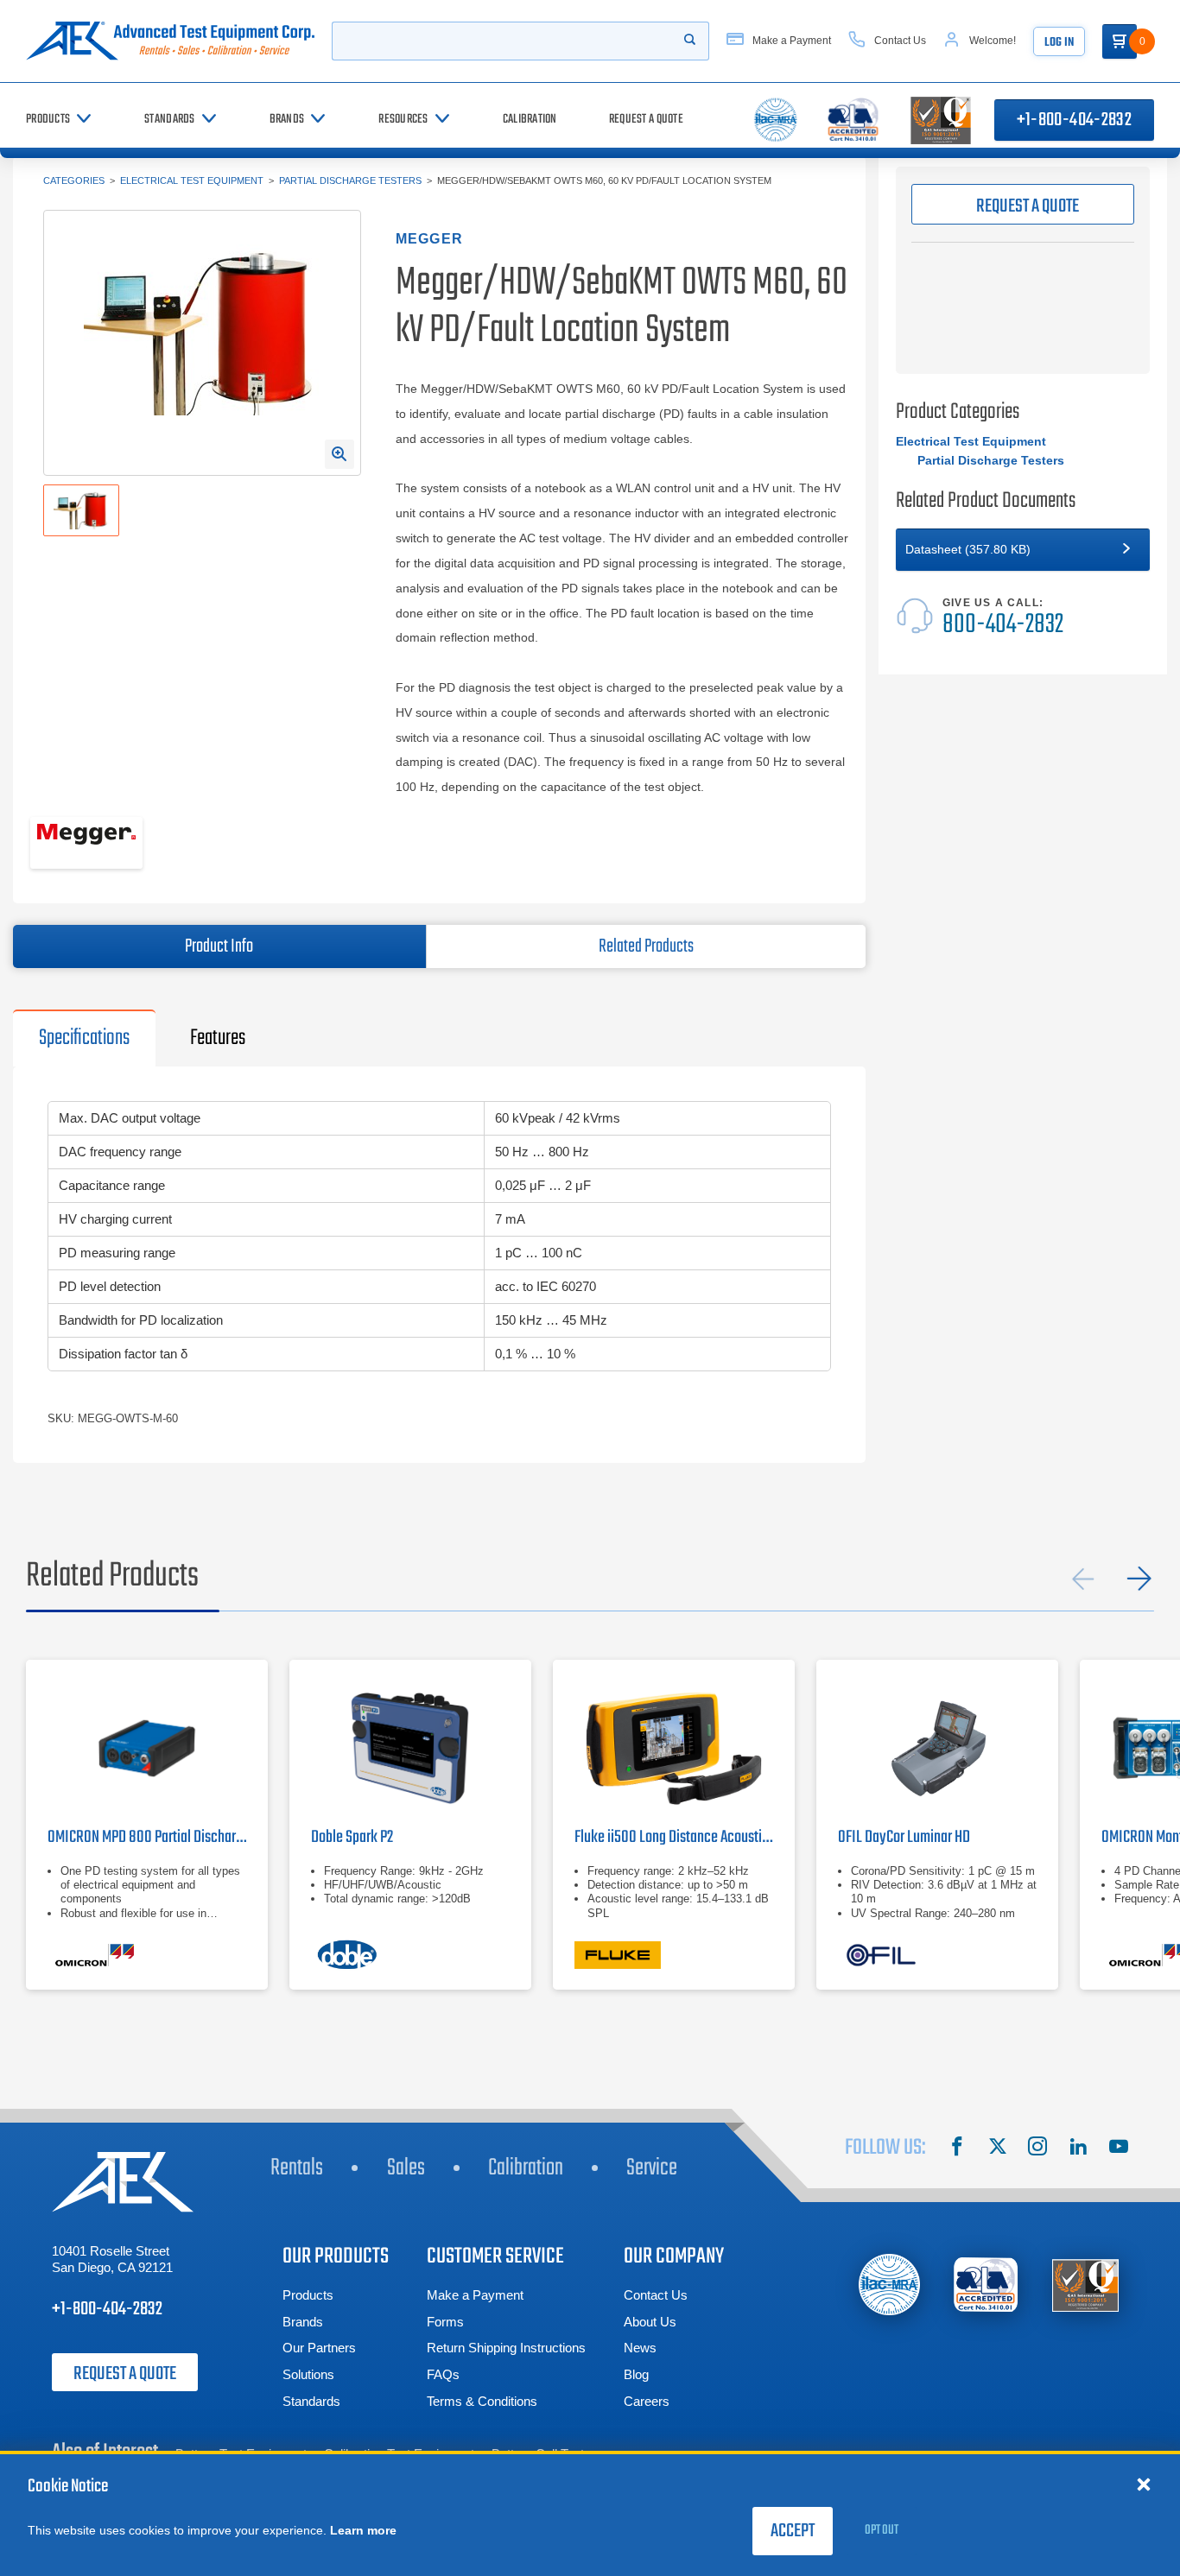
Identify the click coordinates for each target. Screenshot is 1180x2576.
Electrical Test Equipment (192, 180)
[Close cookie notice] (1144, 2484)
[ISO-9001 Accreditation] (1085, 2285)
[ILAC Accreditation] (889, 2285)
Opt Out (882, 2530)
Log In (1059, 43)
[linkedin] (1078, 2149)
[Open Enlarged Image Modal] (339, 454)
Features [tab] (218, 1038)
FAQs (443, 2374)
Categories (74, 180)
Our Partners (319, 2348)
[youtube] (1119, 2149)
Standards (311, 2401)
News (640, 2348)
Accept (793, 2531)
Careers (647, 2401)
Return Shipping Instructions (506, 2348)
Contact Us (656, 2295)
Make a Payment (475, 2295)
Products (308, 2295)
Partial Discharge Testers (350, 180)
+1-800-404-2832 (1074, 120)
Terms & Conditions (482, 2401)
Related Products (646, 946)
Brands (303, 2322)
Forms (445, 2322)
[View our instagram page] (1037, 2149)
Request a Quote (125, 2374)
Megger (429, 239)
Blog (636, 2374)
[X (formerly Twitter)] (998, 2149)
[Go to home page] (170, 41)
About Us (650, 2322)
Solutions (308, 2374)
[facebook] (957, 2149)
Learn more (363, 2530)
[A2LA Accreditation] (987, 2285)
